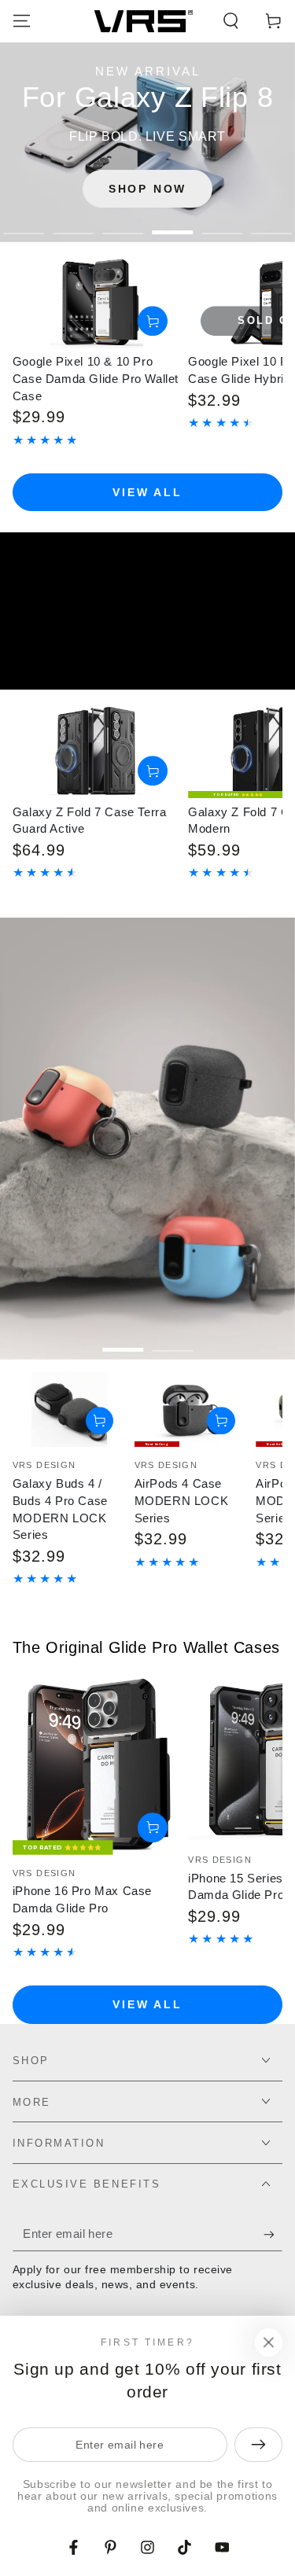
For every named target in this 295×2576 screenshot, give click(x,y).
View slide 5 (222, 224)
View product (153, 322)
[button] (231, 21)
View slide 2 (74, 224)
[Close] (268, 2342)
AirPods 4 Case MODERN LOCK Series (182, 1501)
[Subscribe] (273, 2235)
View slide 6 (272, 224)
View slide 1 (24, 224)
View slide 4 (173, 224)
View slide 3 (123, 224)
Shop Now (147, 189)
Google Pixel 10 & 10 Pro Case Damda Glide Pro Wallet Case (96, 379)
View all (147, 492)
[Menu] (22, 21)
